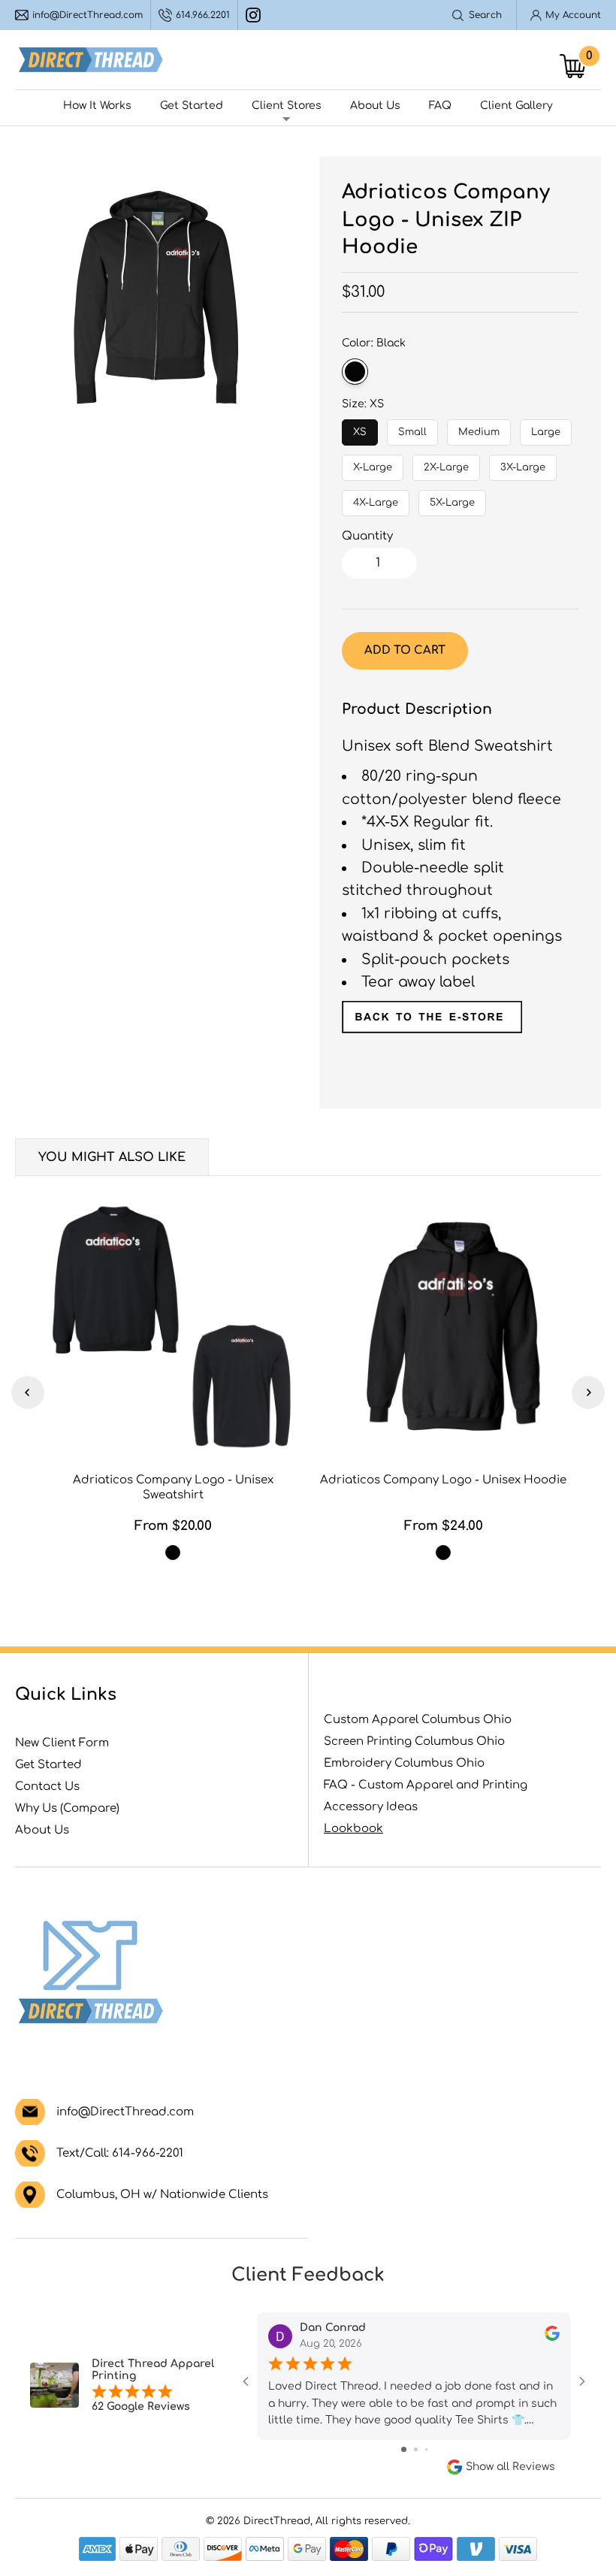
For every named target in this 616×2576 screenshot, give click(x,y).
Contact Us (47, 1787)
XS (360, 428)
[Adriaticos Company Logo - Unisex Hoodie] (443, 1326)
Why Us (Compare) (67, 1808)
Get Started (192, 106)
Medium (479, 428)
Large (546, 428)
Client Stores (287, 106)
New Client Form (62, 1743)
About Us (375, 106)
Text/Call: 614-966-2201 (120, 2153)
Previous (28, 1392)
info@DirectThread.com (88, 15)
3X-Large (523, 464)
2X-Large (447, 464)
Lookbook (353, 1829)
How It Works (97, 106)
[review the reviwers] (552, 2337)
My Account (573, 15)
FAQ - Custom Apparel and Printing (426, 1785)
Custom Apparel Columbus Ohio (418, 1720)
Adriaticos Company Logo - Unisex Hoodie (443, 1480)
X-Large (373, 464)
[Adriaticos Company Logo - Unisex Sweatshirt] (173, 1326)
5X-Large (452, 499)
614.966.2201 (203, 15)
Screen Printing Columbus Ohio (414, 1742)
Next (588, 1392)
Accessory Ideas (371, 1807)
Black (355, 372)
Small (413, 428)
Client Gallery (516, 106)
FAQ (440, 106)
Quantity (367, 536)
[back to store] (432, 1028)
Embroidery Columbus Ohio (404, 1763)
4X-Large (376, 499)
